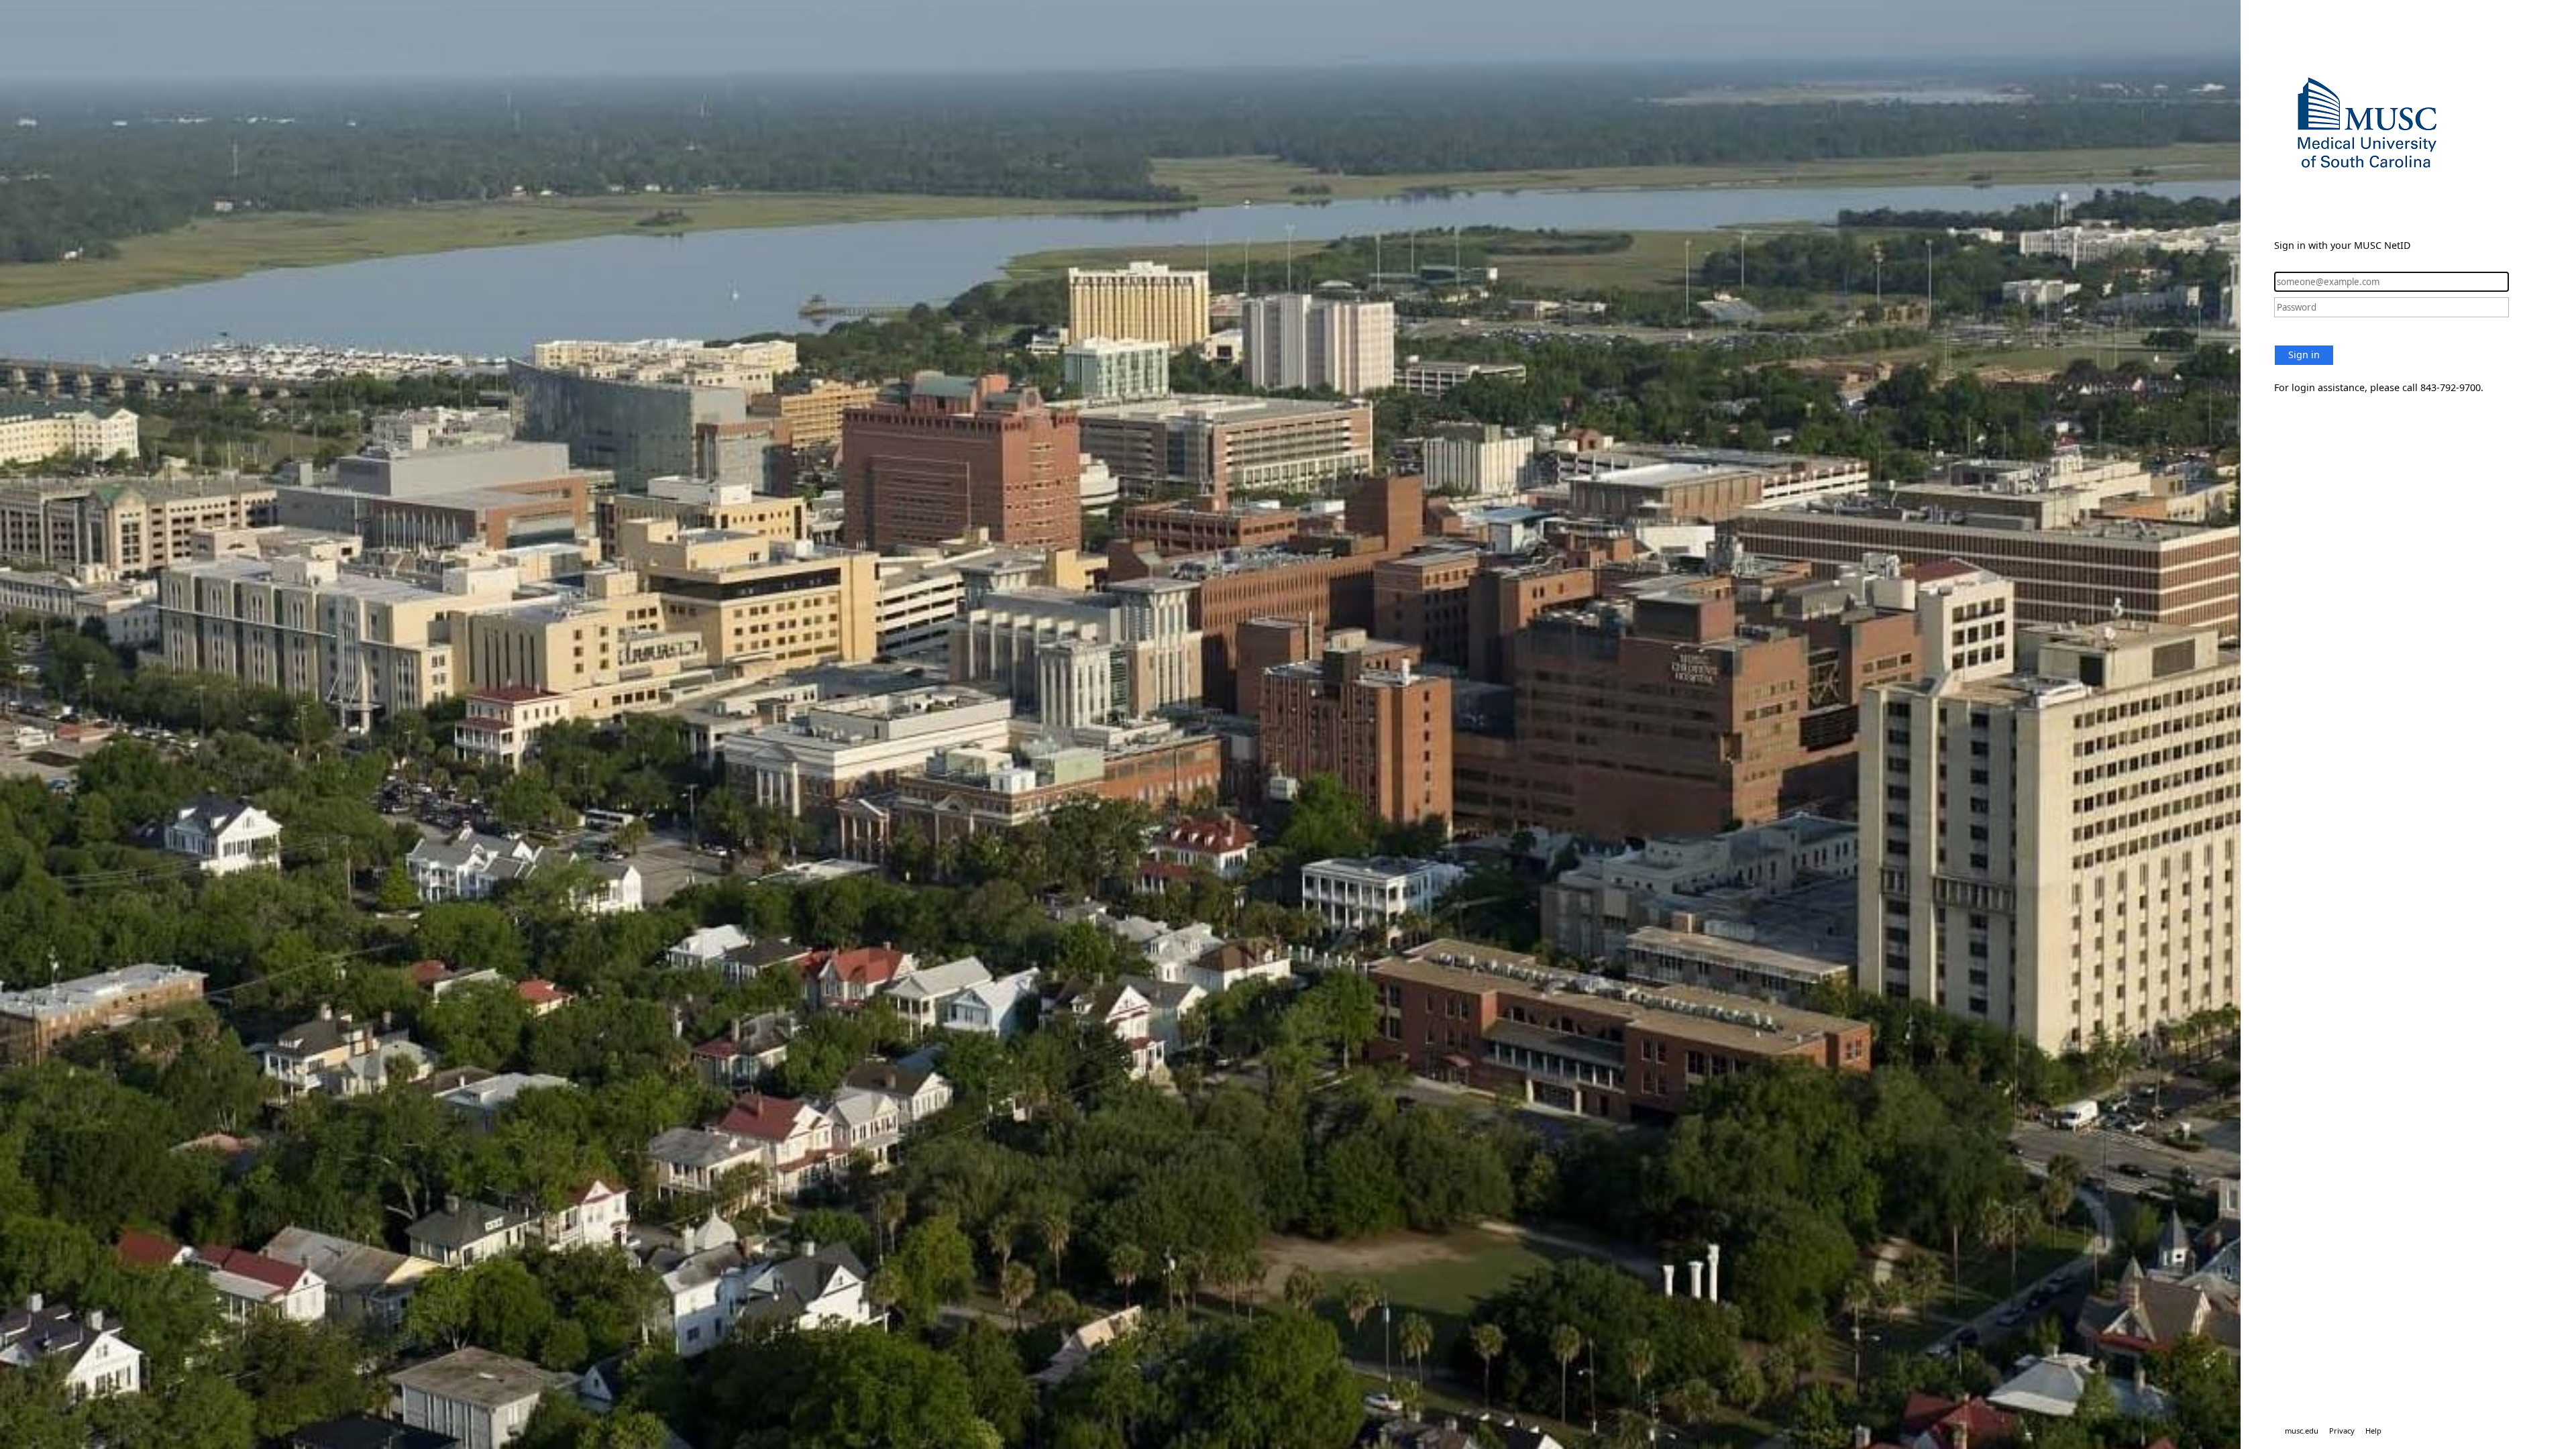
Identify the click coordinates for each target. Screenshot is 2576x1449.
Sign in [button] (2304, 355)
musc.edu (2302, 1431)
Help (2373, 1431)
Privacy (2342, 1431)
